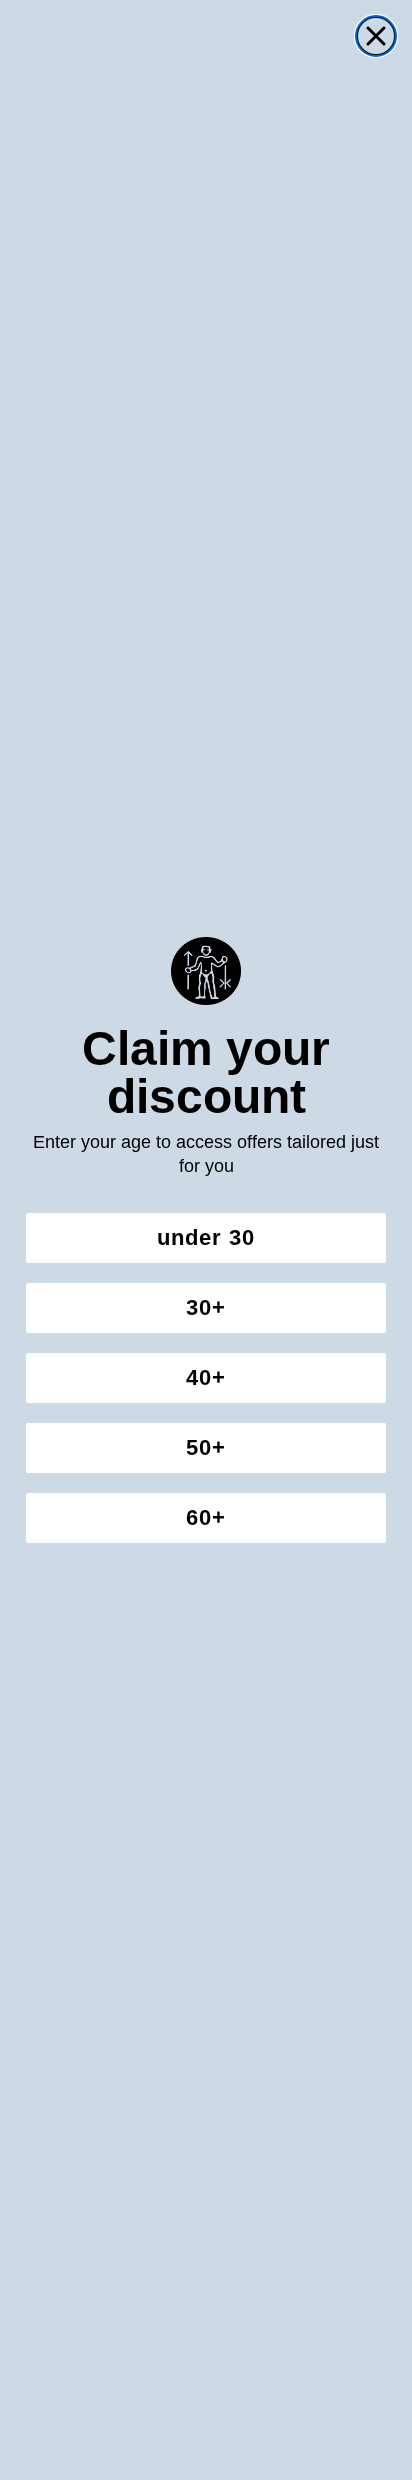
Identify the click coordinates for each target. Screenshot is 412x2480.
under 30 (206, 1237)
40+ (206, 1377)
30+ (206, 1307)
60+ (206, 1517)
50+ (206, 1447)
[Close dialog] (376, 36)
